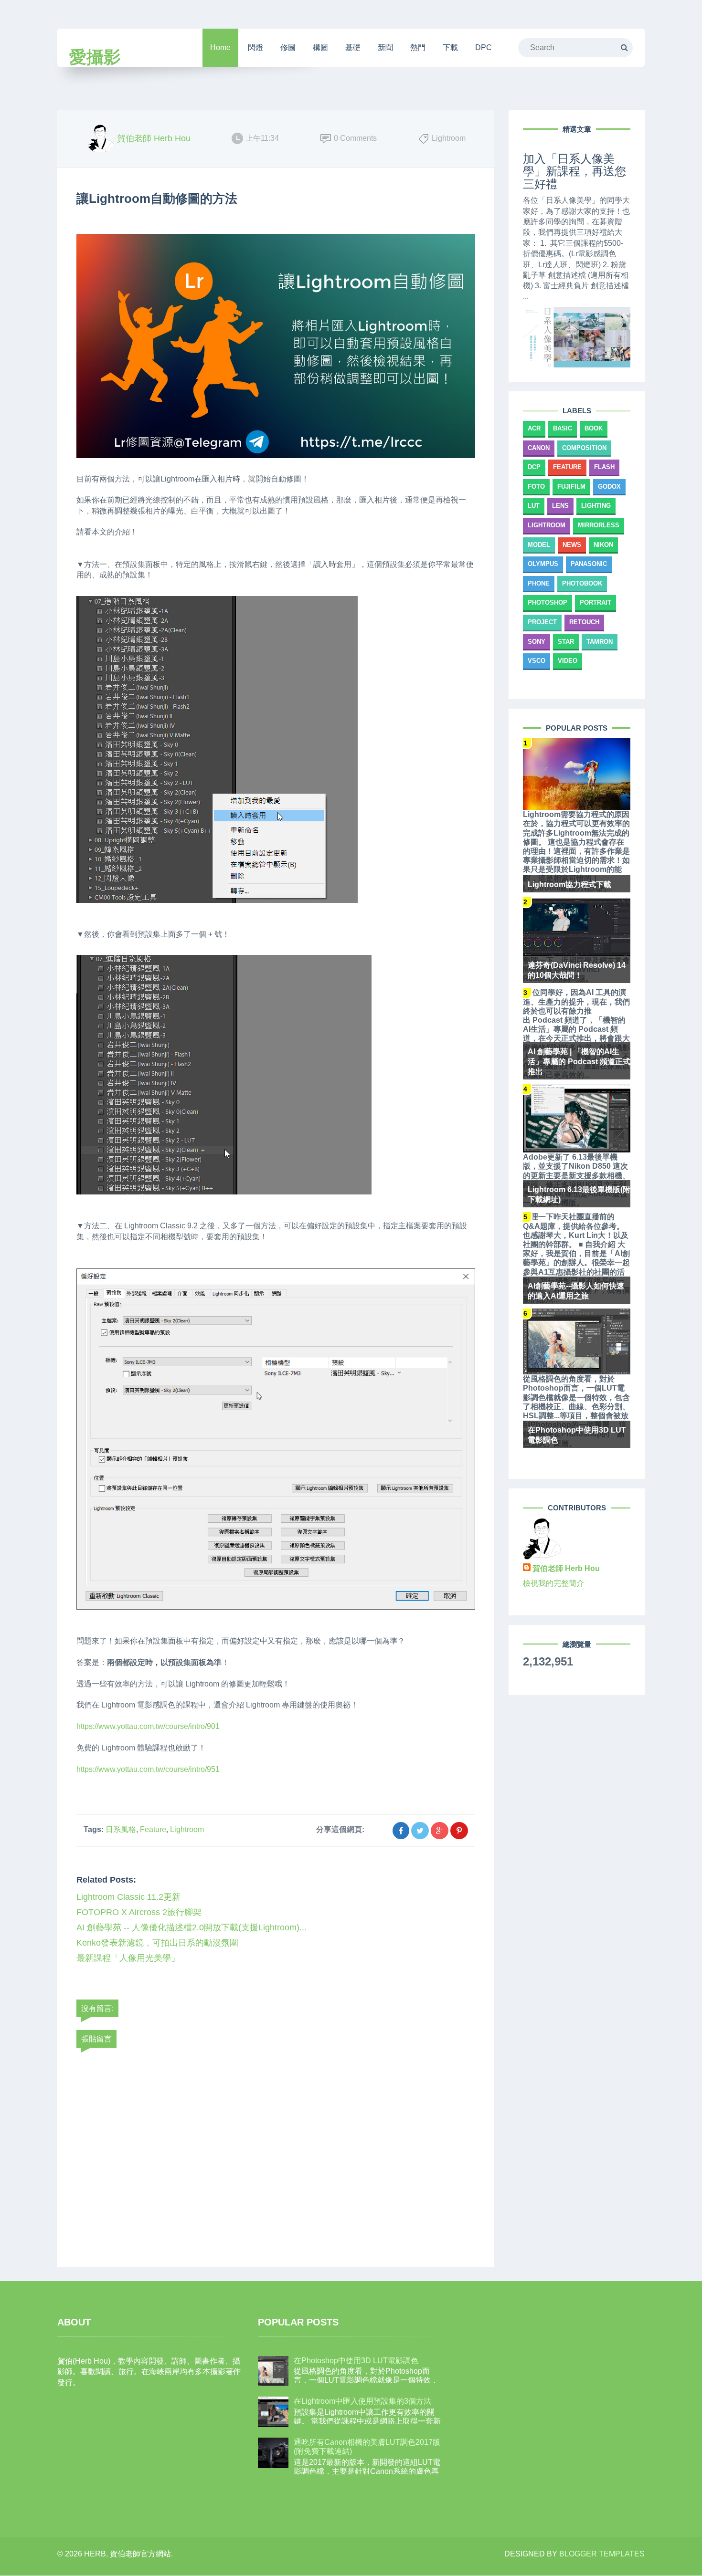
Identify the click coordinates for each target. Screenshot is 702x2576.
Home (220, 47)
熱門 (418, 47)
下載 (450, 47)
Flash (604, 467)
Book (594, 428)
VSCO (537, 661)
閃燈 (255, 47)
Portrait (596, 602)
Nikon (603, 545)
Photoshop (548, 602)
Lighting (596, 506)
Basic (563, 428)
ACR (534, 428)
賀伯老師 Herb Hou (566, 1568)
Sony (537, 642)
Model (539, 545)
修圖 (288, 47)
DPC (484, 47)
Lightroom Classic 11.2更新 (128, 1897)
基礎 (353, 47)
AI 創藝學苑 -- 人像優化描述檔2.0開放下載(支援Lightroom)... (191, 1927)
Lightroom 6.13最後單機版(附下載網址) (579, 1194)
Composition (584, 448)
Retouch (584, 622)
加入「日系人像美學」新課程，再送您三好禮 (574, 171)
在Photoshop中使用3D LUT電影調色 (577, 1435)
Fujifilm (571, 487)
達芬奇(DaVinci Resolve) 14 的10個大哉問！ (577, 970)
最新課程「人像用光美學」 (128, 1958)
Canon (539, 448)
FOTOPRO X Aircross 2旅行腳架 (139, 1912)
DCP (534, 467)
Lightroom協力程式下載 (569, 885)
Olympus (543, 564)
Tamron (600, 642)
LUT (534, 506)
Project (542, 622)
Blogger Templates (602, 2554)
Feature (153, 1829)
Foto (536, 487)
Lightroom (187, 1829)
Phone (539, 583)
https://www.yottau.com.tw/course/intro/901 (148, 1726)
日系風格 (121, 1829)
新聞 (385, 47)
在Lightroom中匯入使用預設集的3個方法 (362, 2401)
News (572, 545)
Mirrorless (599, 525)
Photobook (582, 583)
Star (566, 642)
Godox (609, 487)
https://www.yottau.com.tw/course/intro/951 (148, 1769)
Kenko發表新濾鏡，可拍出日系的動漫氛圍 (157, 1943)
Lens (560, 506)
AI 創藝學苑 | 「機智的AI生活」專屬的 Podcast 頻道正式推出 (579, 1062)
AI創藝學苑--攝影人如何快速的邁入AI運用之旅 (576, 1291)
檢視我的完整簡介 (553, 1583)
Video (568, 661)
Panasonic (589, 564)
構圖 (320, 47)
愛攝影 (95, 57)
